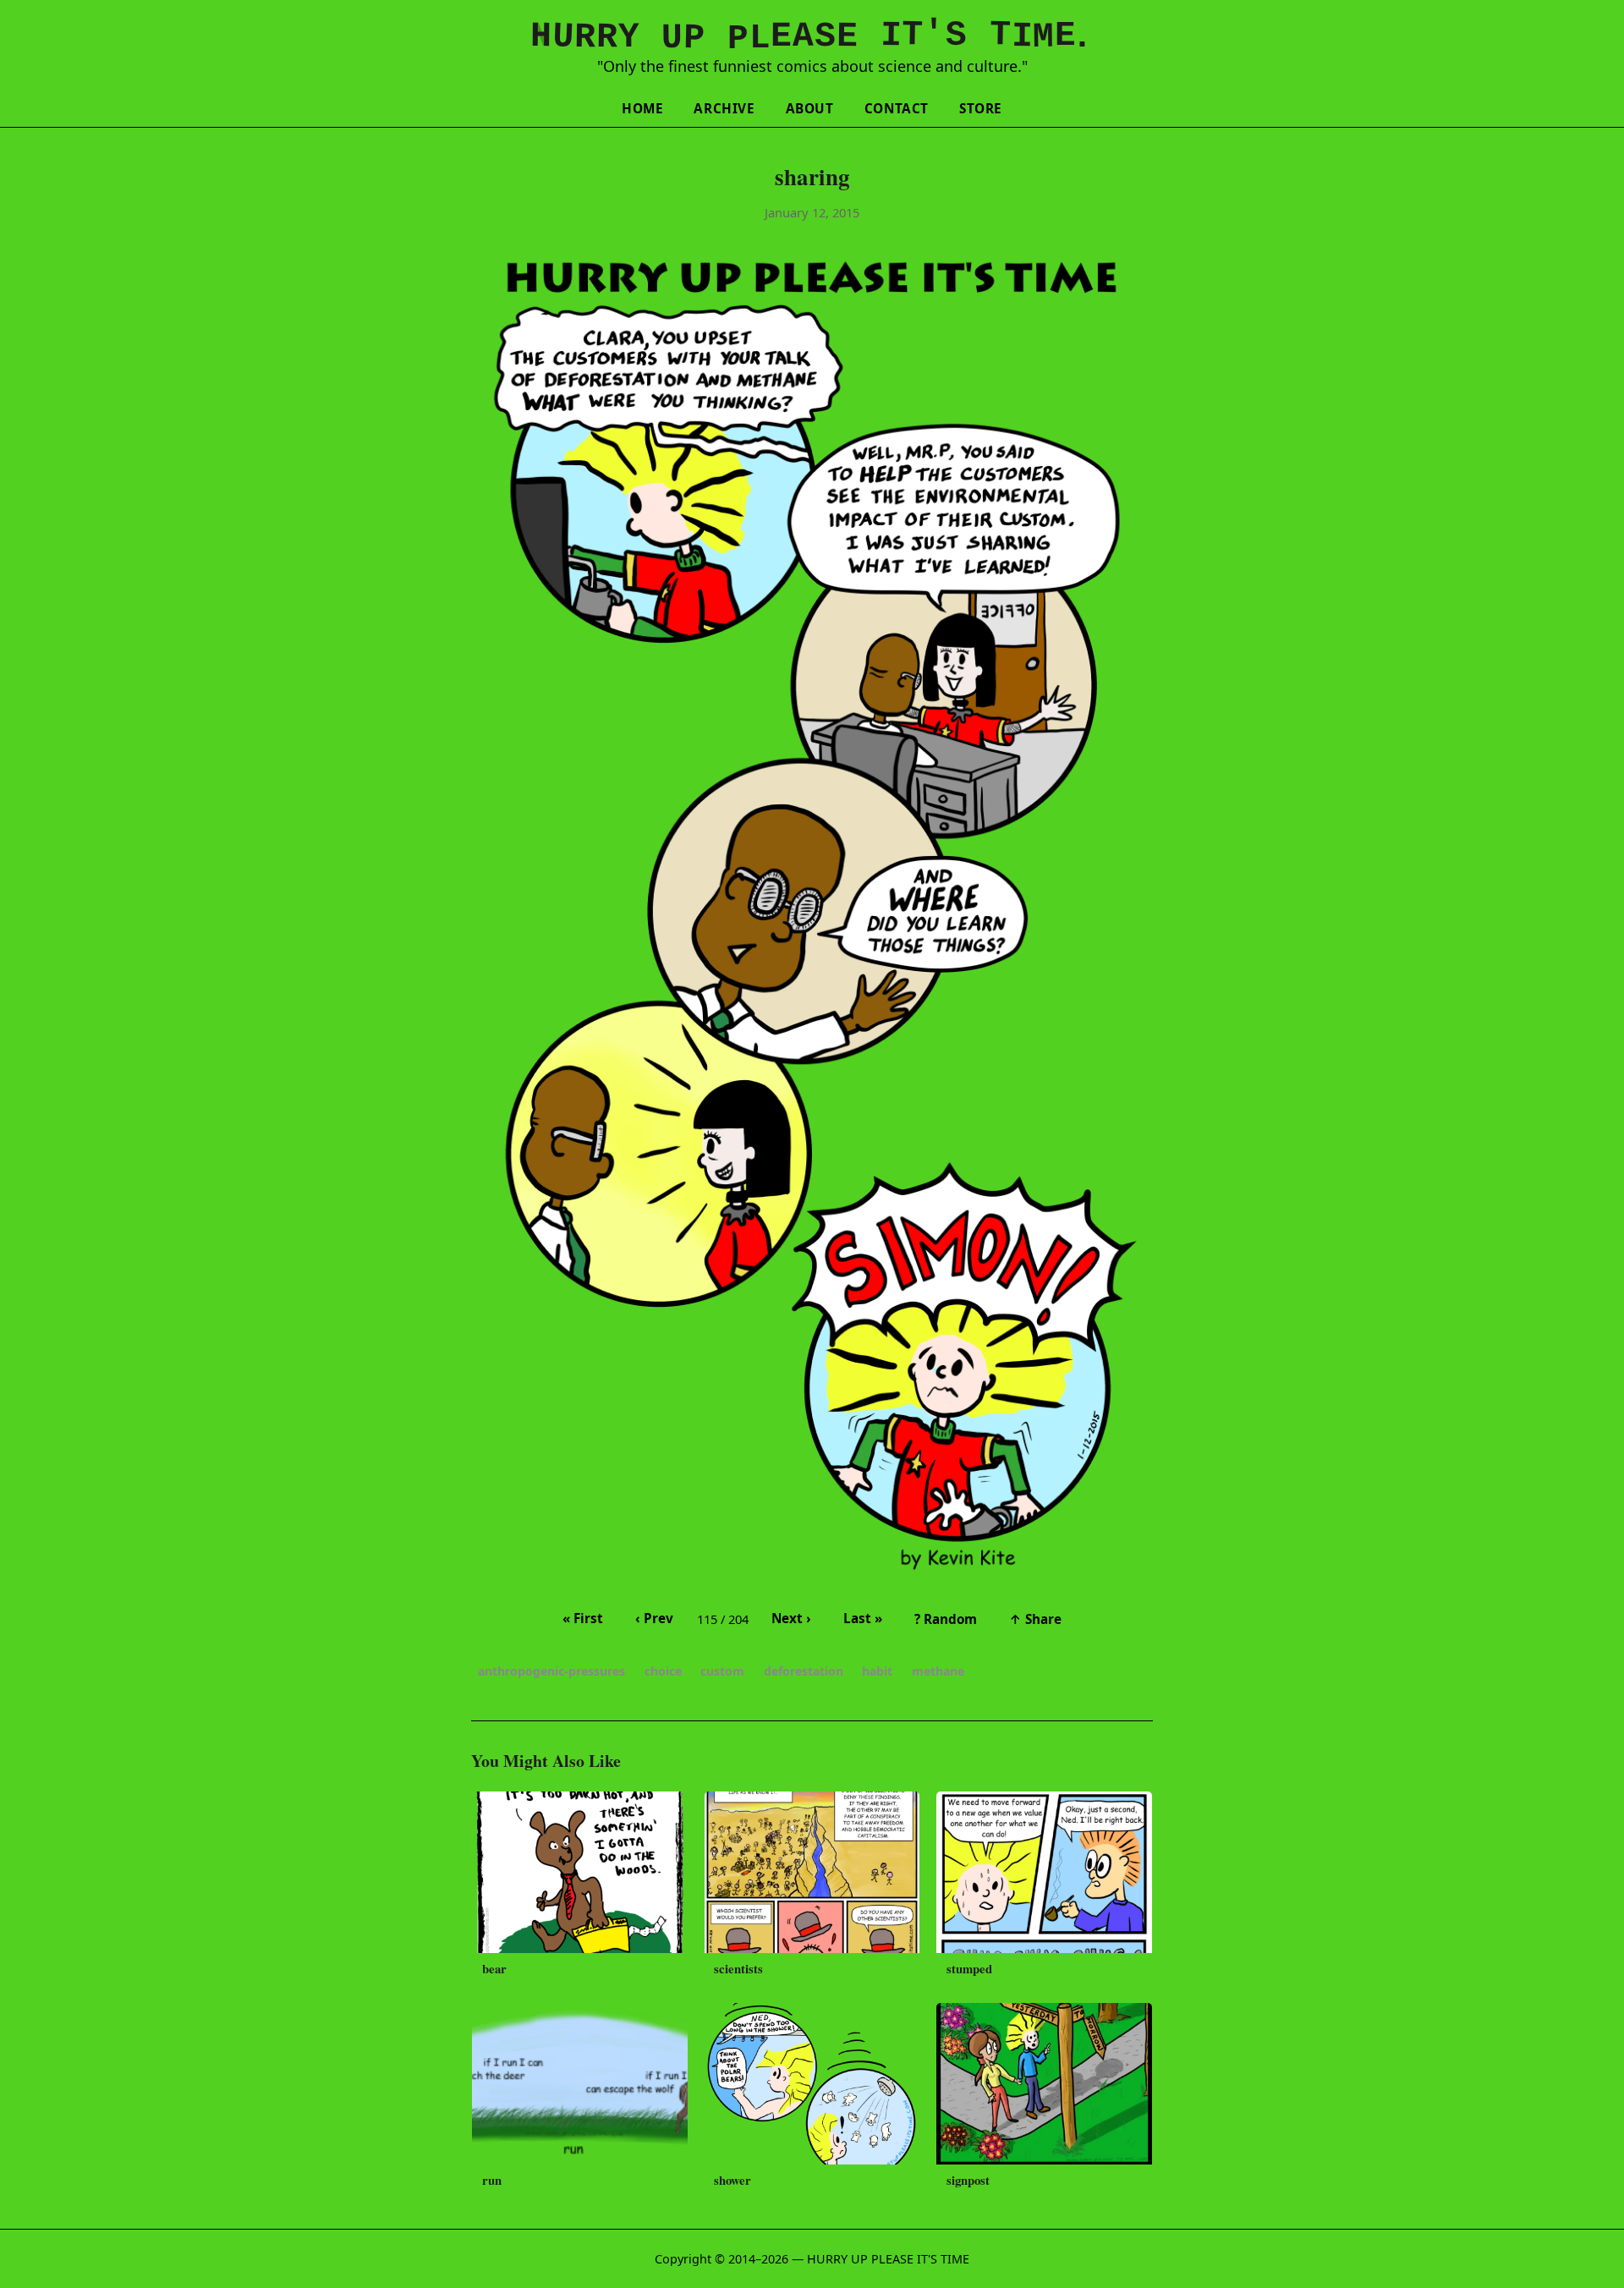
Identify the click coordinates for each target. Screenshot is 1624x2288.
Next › (791, 1618)
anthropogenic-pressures (551, 1671)
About (810, 108)
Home (642, 108)
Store (981, 108)
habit (877, 1671)
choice (663, 1671)
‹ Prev (654, 1618)
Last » (863, 1618)
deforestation (804, 1671)
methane (938, 1671)
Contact (897, 108)
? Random (946, 1619)
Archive (724, 108)
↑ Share (1035, 1619)
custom (722, 1671)
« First (583, 1618)
